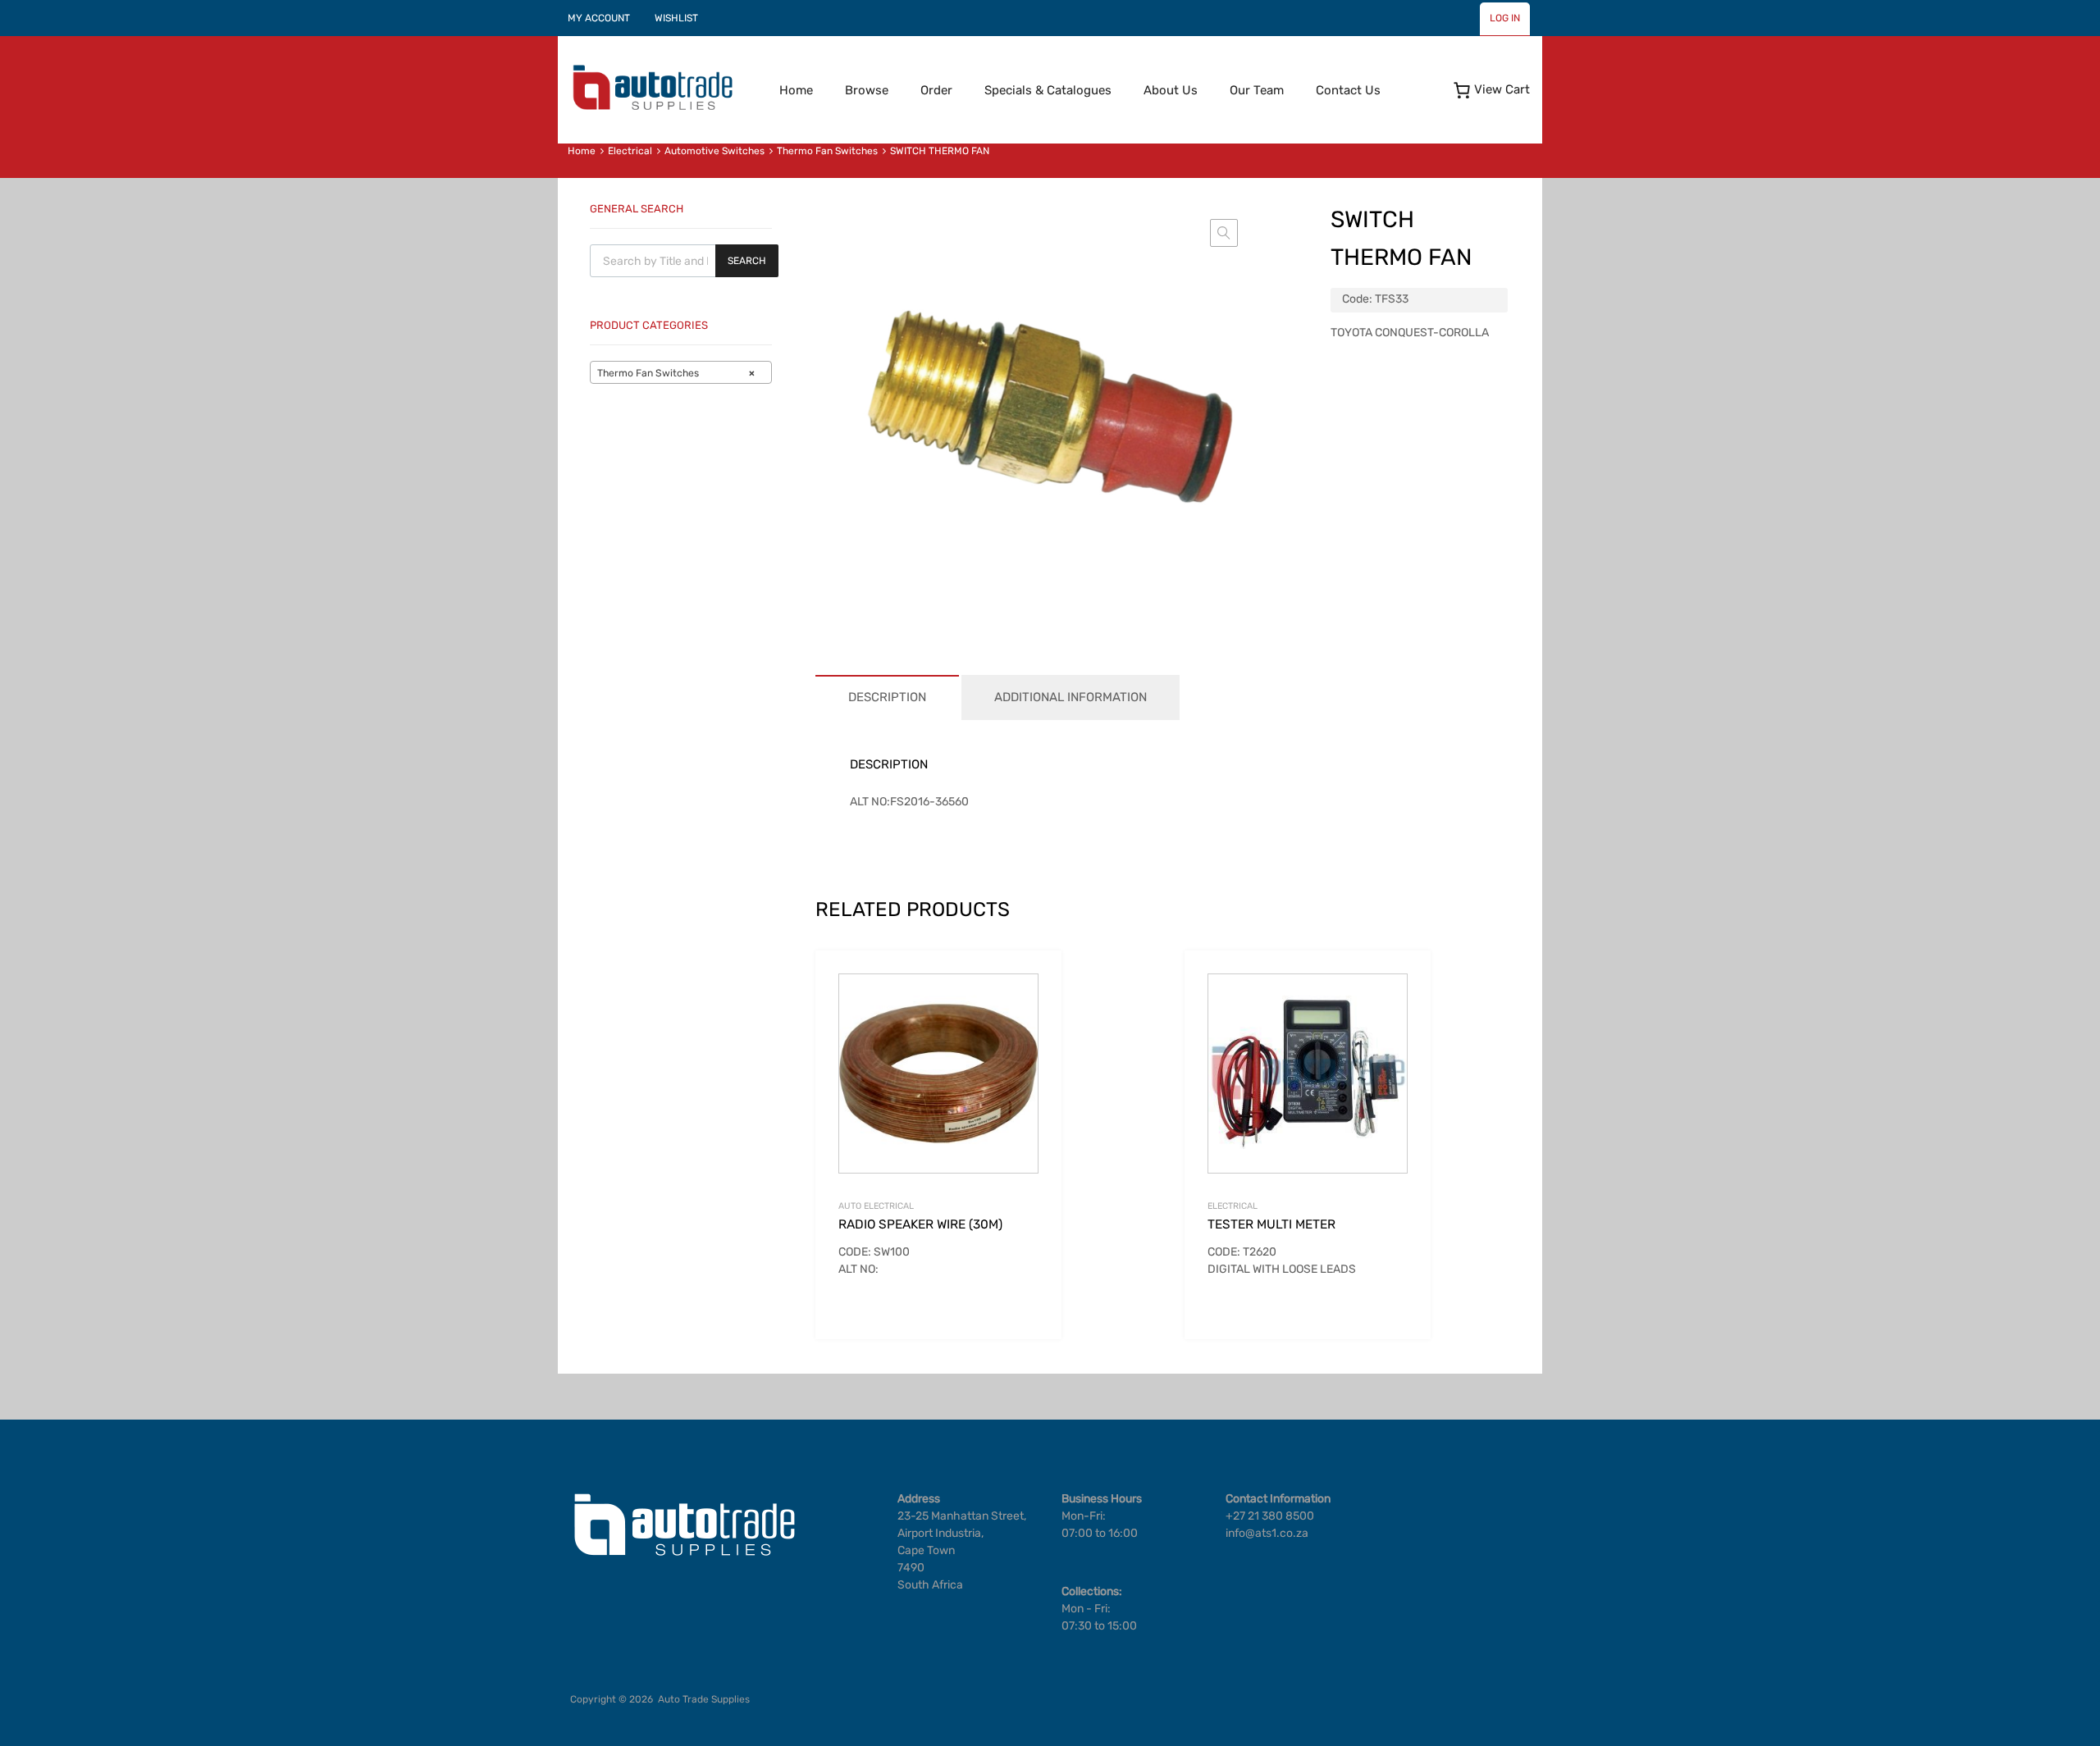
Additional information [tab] (1071, 697)
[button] (1224, 233)
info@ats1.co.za (1267, 1533)
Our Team (1257, 90)
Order (936, 90)
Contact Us (1348, 90)
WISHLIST (676, 18)
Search (747, 261)
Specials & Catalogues (1048, 90)
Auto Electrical (876, 1206)
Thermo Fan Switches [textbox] (676, 373)
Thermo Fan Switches (827, 151)
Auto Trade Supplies (704, 1699)
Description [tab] (887, 697)
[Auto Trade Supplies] (652, 108)
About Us (1171, 90)
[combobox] (681, 372)
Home (796, 90)
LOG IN (1505, 18)
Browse (867, 90)
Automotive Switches (714, 151)
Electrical (630, 151)
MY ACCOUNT (599, 18)
